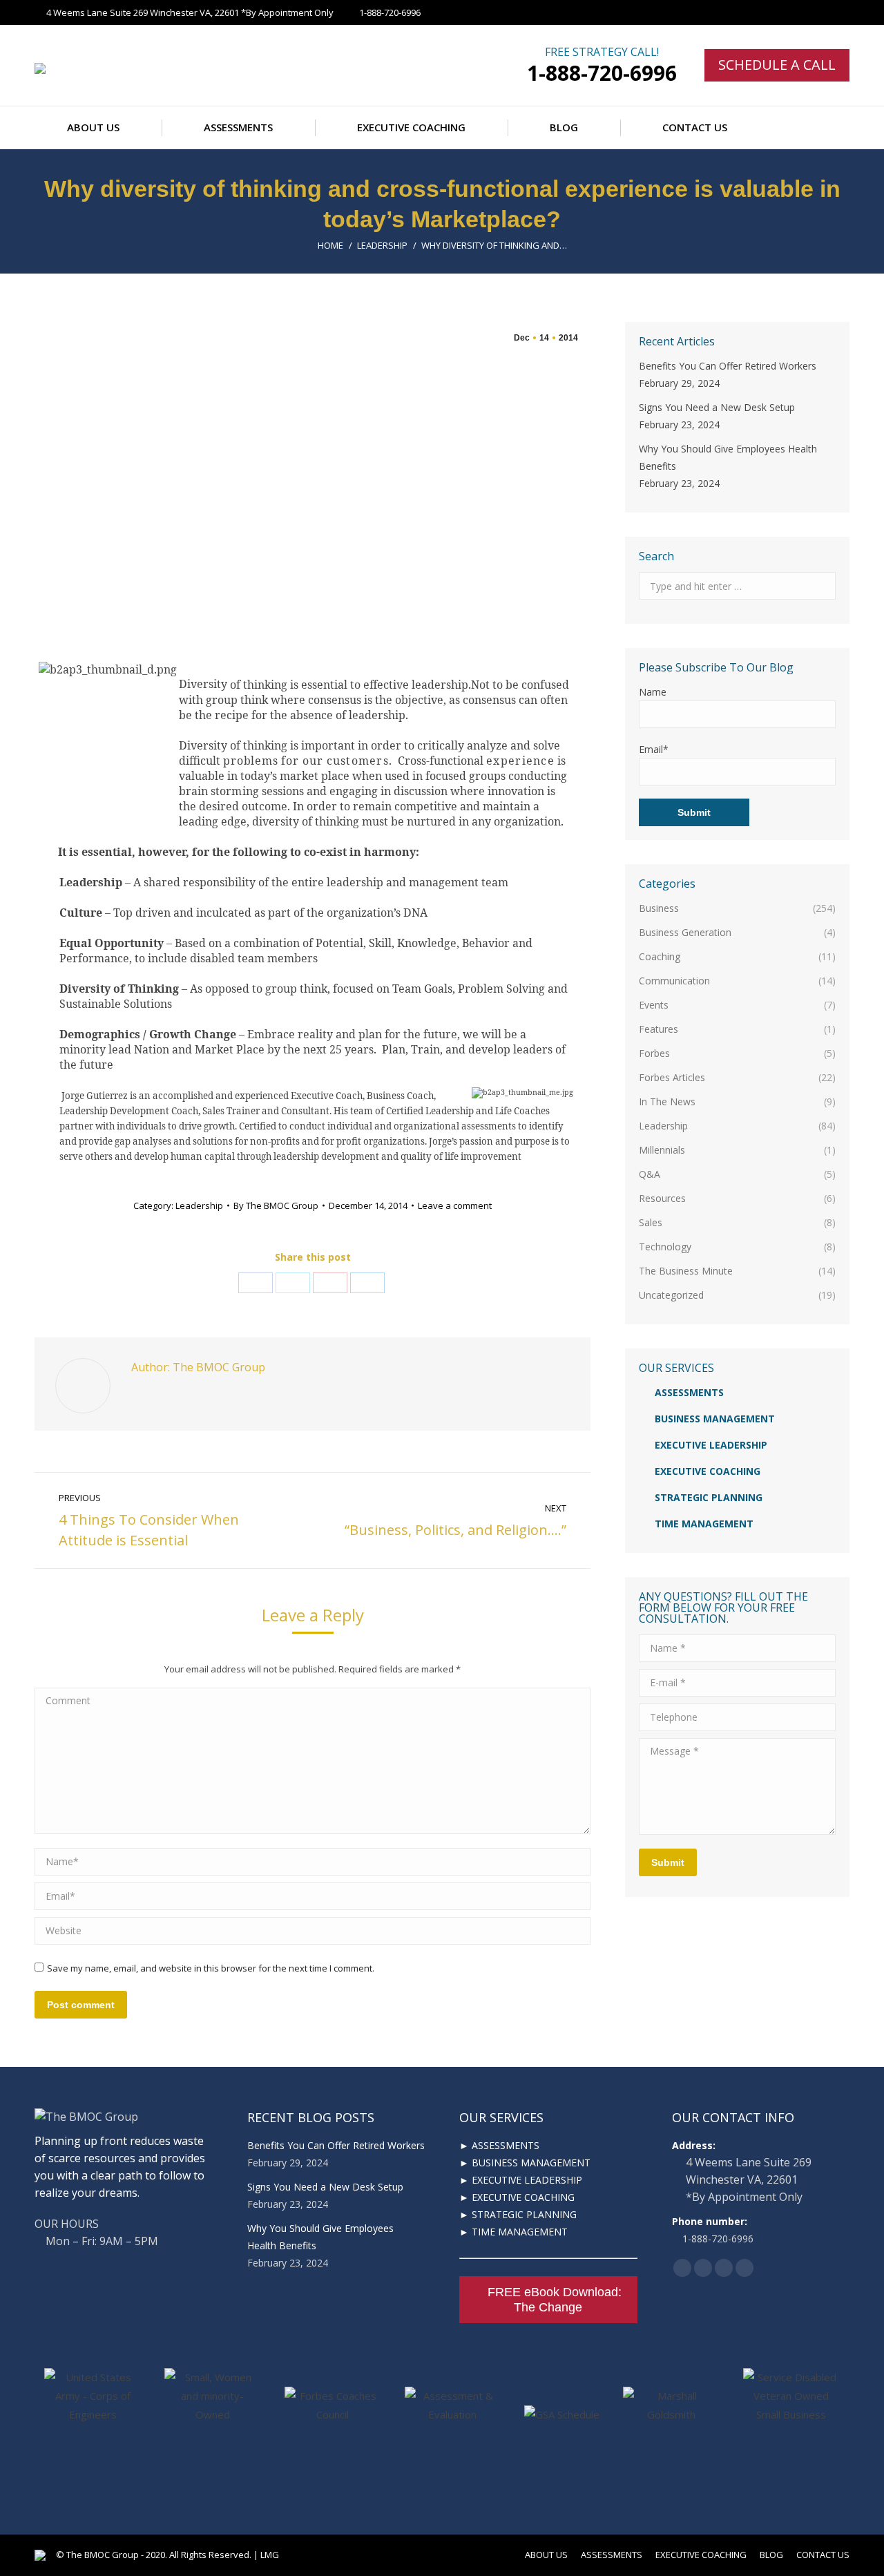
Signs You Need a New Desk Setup (717, 407)
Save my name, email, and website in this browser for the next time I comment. (211, 1968)
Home (330, 245)
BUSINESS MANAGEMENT (715, 1419)
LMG (270, 2555)
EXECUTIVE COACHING (708, 1471)
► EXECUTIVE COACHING (517, 2197)
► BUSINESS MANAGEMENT (525, 2163)
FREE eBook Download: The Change (555, 2300)
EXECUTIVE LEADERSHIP (711, 1445)
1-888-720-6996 (602, 73)
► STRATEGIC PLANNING (518, 2214)
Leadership (382, 245)
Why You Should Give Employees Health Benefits (728, 457)
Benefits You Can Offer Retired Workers (728, 366)
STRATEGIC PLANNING (709, 1497)
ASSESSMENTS (689, 1392)
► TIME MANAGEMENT (513, 2232)
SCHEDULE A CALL (777, 65)
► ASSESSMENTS (499, 2145)
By (276, 1205)
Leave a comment (455, 1205)
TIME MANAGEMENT (704, 1524)
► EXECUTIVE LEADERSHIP (521, 2180)
